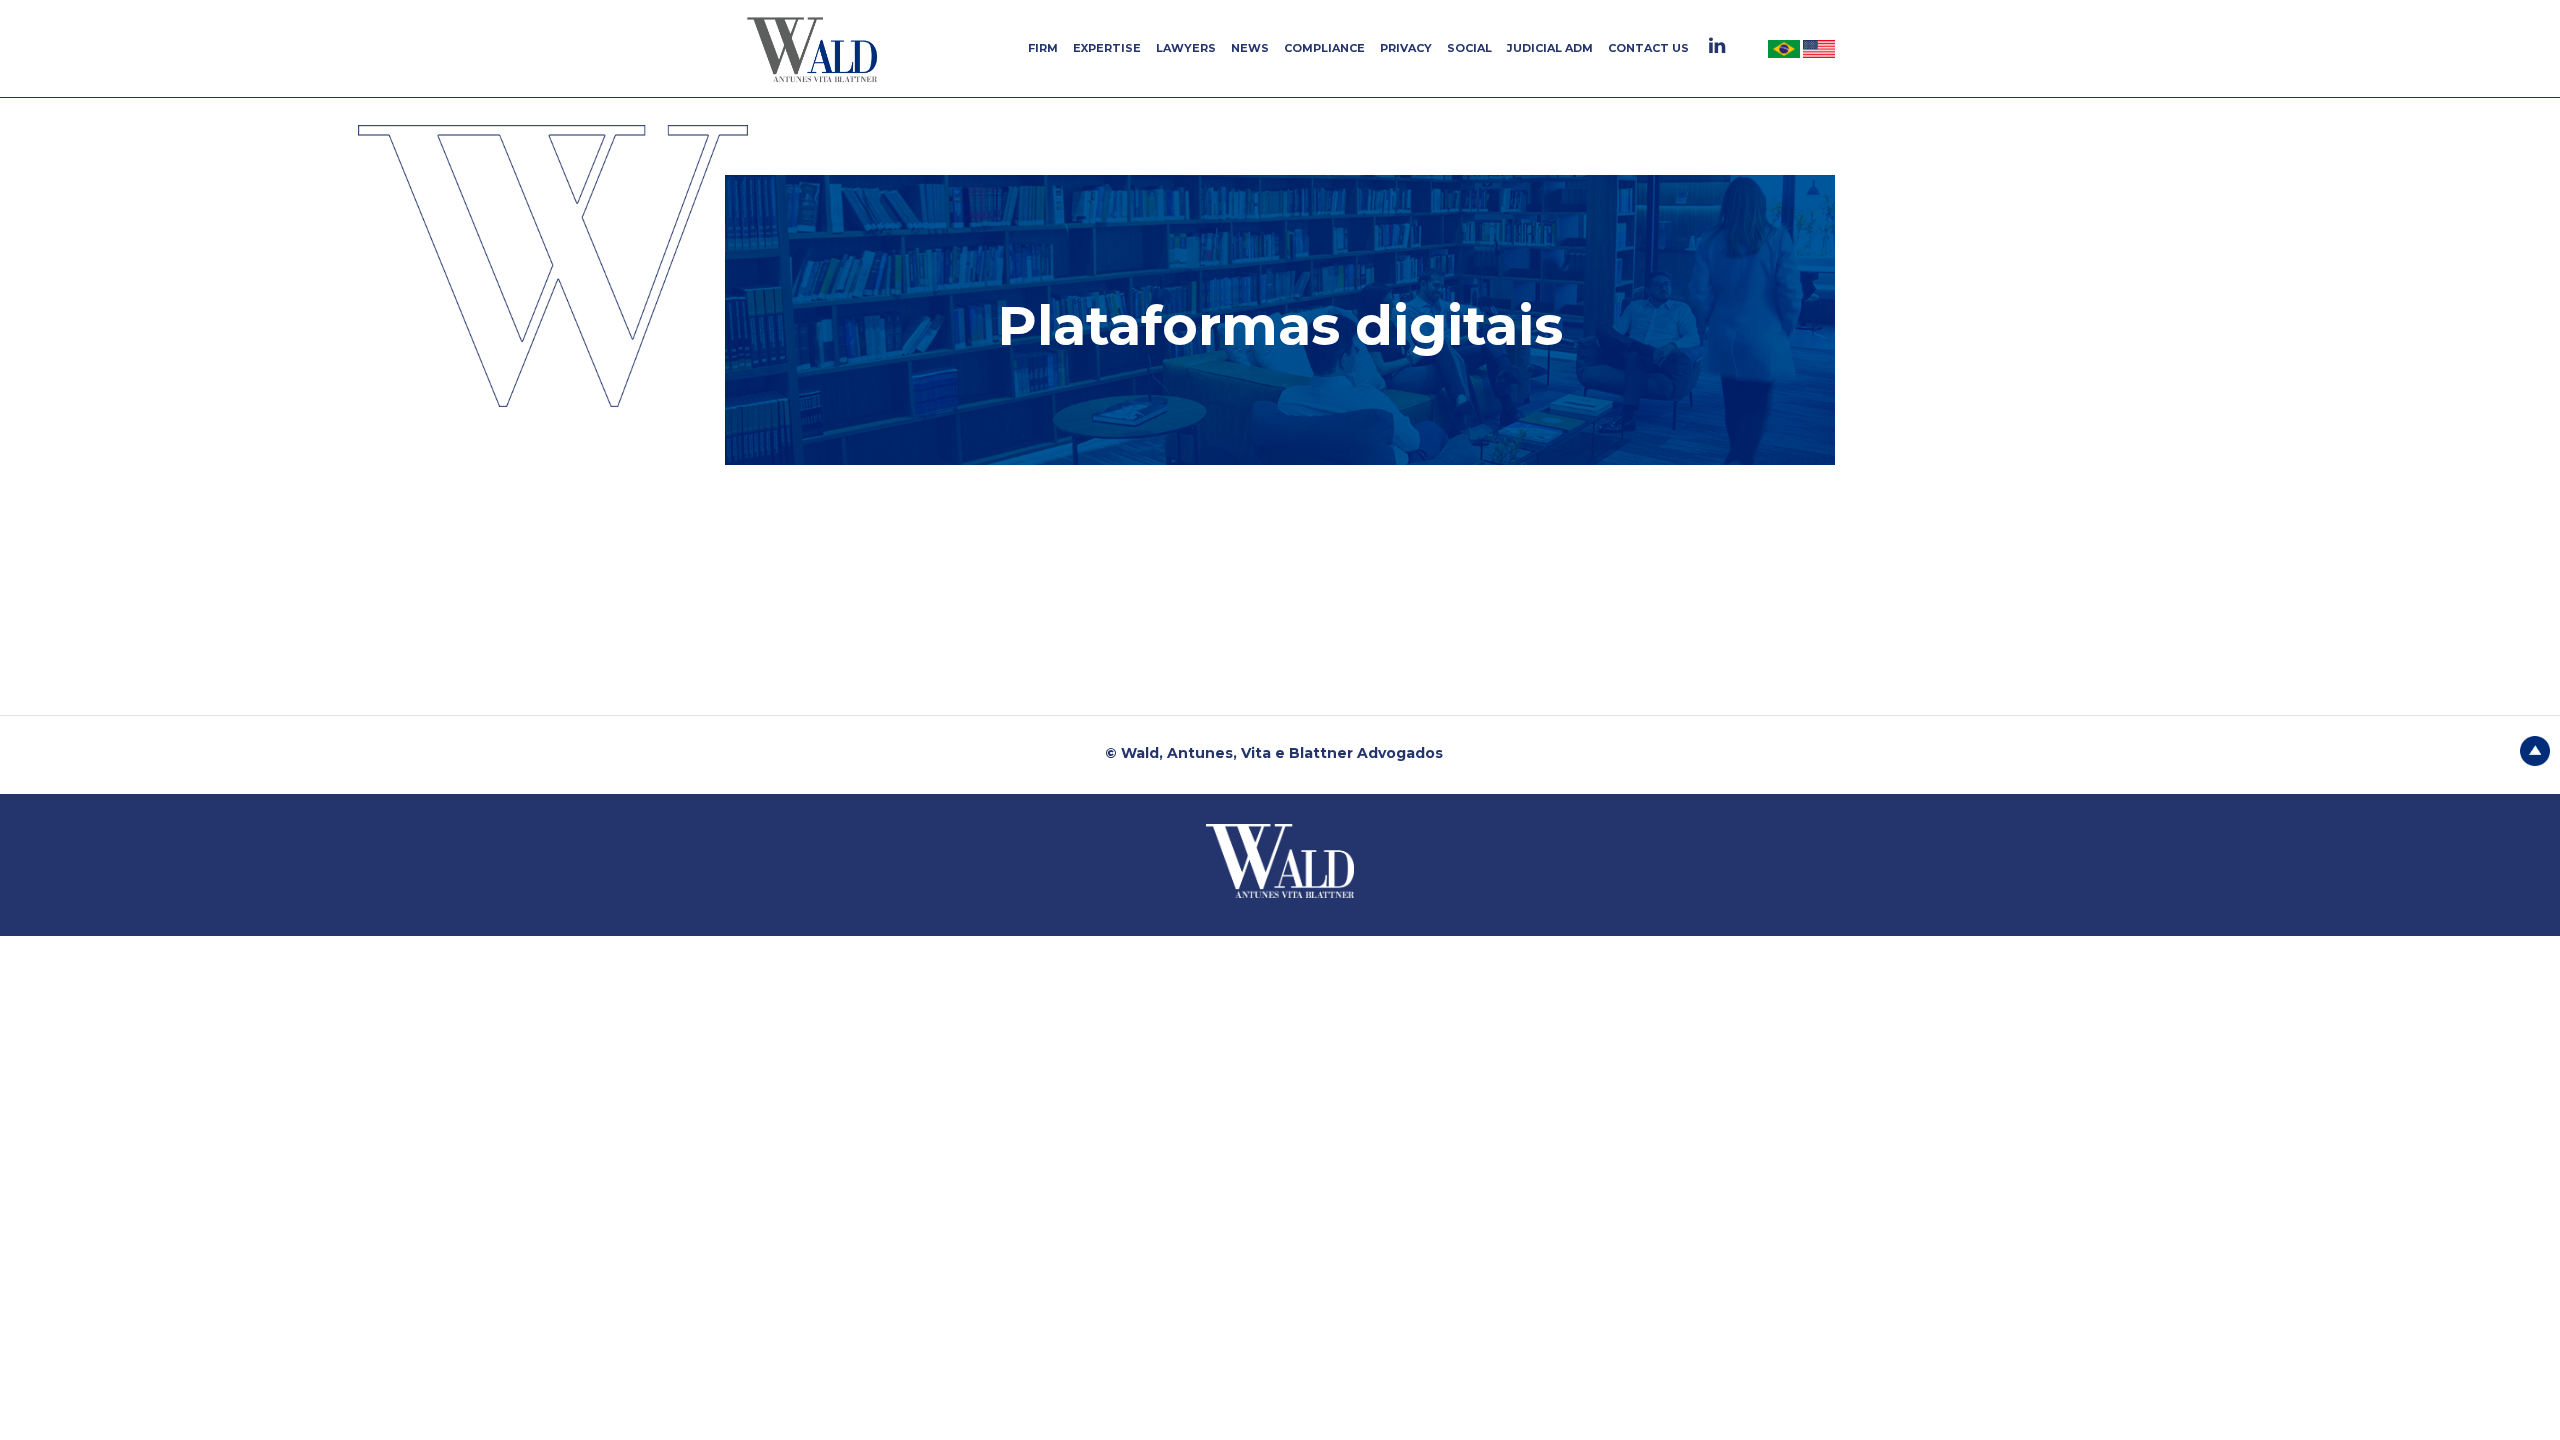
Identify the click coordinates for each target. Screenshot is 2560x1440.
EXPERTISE (1107, 48)
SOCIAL (1469, 48)
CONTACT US (1648, 48)
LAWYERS (1186, 48)
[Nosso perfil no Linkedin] (1719, 45)
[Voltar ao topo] (2535, 749)
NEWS (1250, 48)
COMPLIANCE (1324, 48)
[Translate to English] (1819, 48)
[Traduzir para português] (1785, 48)
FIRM (1043, 48)
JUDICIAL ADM (1550, 48)
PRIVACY (1406, 48)
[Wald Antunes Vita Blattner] (815, 49)
